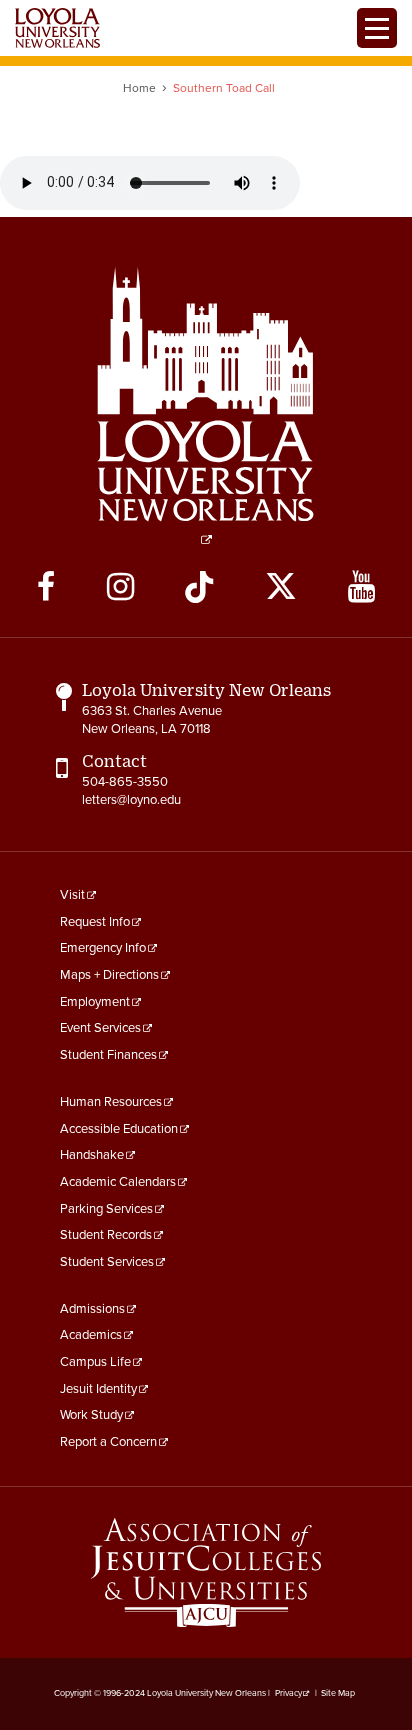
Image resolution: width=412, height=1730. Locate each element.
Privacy (288, 1693)
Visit (72, 895)
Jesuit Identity (98, 1389)
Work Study (91, 1415)
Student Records (106, 1235)
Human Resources (111, 1102)
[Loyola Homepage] (206, 406)
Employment (95, 1002)
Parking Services (106, 1209)
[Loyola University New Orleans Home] (57, 28)
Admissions (92, 1309)
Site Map (338, 1693)
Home (139, 88)
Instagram (120, 587)
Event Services (100, 1028)
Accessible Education (119, 1129)
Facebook (46, 587)
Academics (91, 1335)
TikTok (199, 587)
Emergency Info (103, 948)
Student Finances (108, 1055)
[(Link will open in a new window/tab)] (206, 1572)
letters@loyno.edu (131, 800)
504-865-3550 (125, 782)
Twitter (281, 587)
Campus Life (95, 1362)
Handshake (92, 1155)
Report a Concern (108, 1442)
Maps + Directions (109, 975)
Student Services (107, 1262)
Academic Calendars (118, 1182)
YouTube (361, 587)
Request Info (95, 922)
